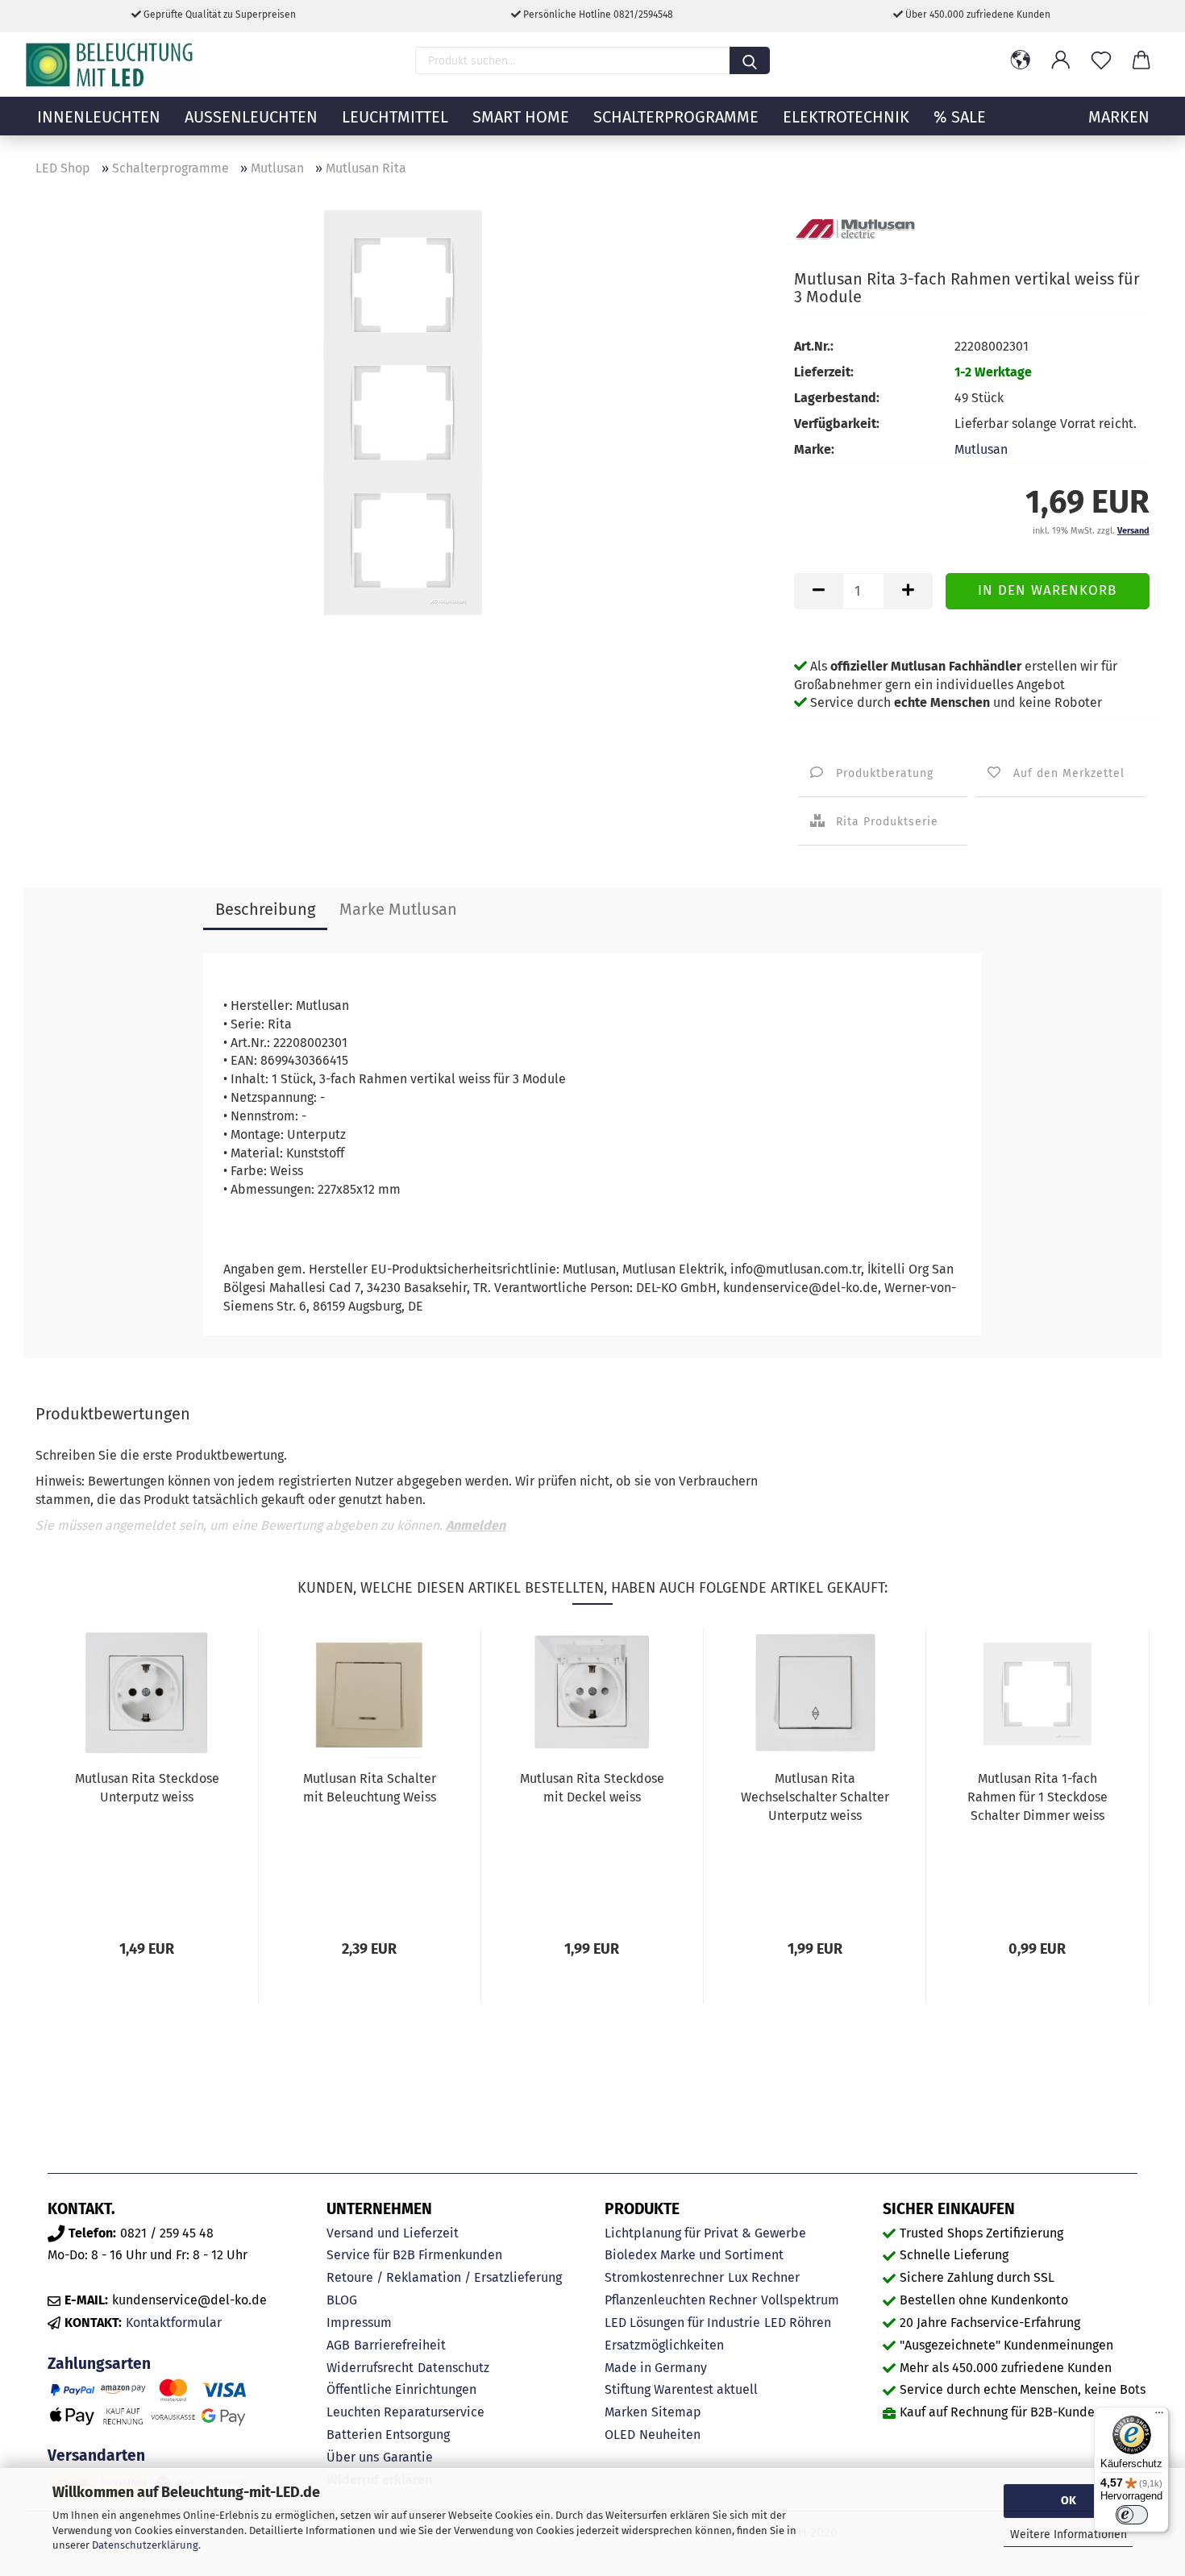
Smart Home (521, 117)
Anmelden (476, 1525)
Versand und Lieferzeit (393, 2233)
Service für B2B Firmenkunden (414, 2255)
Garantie (408, 2457)
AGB (338, 2345)
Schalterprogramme (676, 117)
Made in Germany (656, 2368)
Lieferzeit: (824, 372)
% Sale (960, 117)
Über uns (353, 2457)
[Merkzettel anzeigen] (1101, 60)
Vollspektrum (800, 2300)
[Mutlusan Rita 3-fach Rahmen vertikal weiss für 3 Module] (403, 411)
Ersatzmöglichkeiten (664, 2345)
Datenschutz (453, 2368)
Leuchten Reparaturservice (405, 2412)
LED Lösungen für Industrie (682, 2323)
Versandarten (96, 2456)
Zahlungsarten (99, 2364)
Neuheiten (670, 2435)
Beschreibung (265, 909)
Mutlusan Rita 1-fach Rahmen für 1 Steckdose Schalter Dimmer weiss (1037, 1797)
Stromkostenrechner (664, 2277)
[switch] (1132, 2515)
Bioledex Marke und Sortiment (694, 2255)
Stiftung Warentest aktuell (681, 2389)
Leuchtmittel (395, 117)
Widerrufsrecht (370, 2368)
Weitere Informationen (1069, 2534)
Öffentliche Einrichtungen (401, 2389)
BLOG (342, 2300)
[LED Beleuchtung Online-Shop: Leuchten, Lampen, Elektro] (111, 64)
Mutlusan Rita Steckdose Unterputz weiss (147, 1788)
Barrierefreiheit (400, 2345)
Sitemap (676, 2412)
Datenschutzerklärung (145, 2545)
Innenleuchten (99, 117)
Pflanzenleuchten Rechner (681, 2300)
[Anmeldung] (1061, 60)
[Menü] (1159, 2416)
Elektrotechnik (846, 117)
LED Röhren (798, 2323)
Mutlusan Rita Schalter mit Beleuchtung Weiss (370, 1788)
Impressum (359, 2323)
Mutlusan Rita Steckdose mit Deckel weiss (592, 1788)
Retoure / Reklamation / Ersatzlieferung (444, 2277)
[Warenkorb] (1141, 60)
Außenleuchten (251, 117)
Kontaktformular (174, 2323)
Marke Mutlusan (398, 909)
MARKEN (1119, 117)
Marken (626, 2412)
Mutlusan (981, 449)
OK (1069, 2501)
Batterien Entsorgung (388, 2435)
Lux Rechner (764, 2277)
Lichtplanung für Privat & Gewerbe (705, 2233)
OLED (620, 2435)
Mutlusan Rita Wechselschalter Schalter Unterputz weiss (815, 1797)
